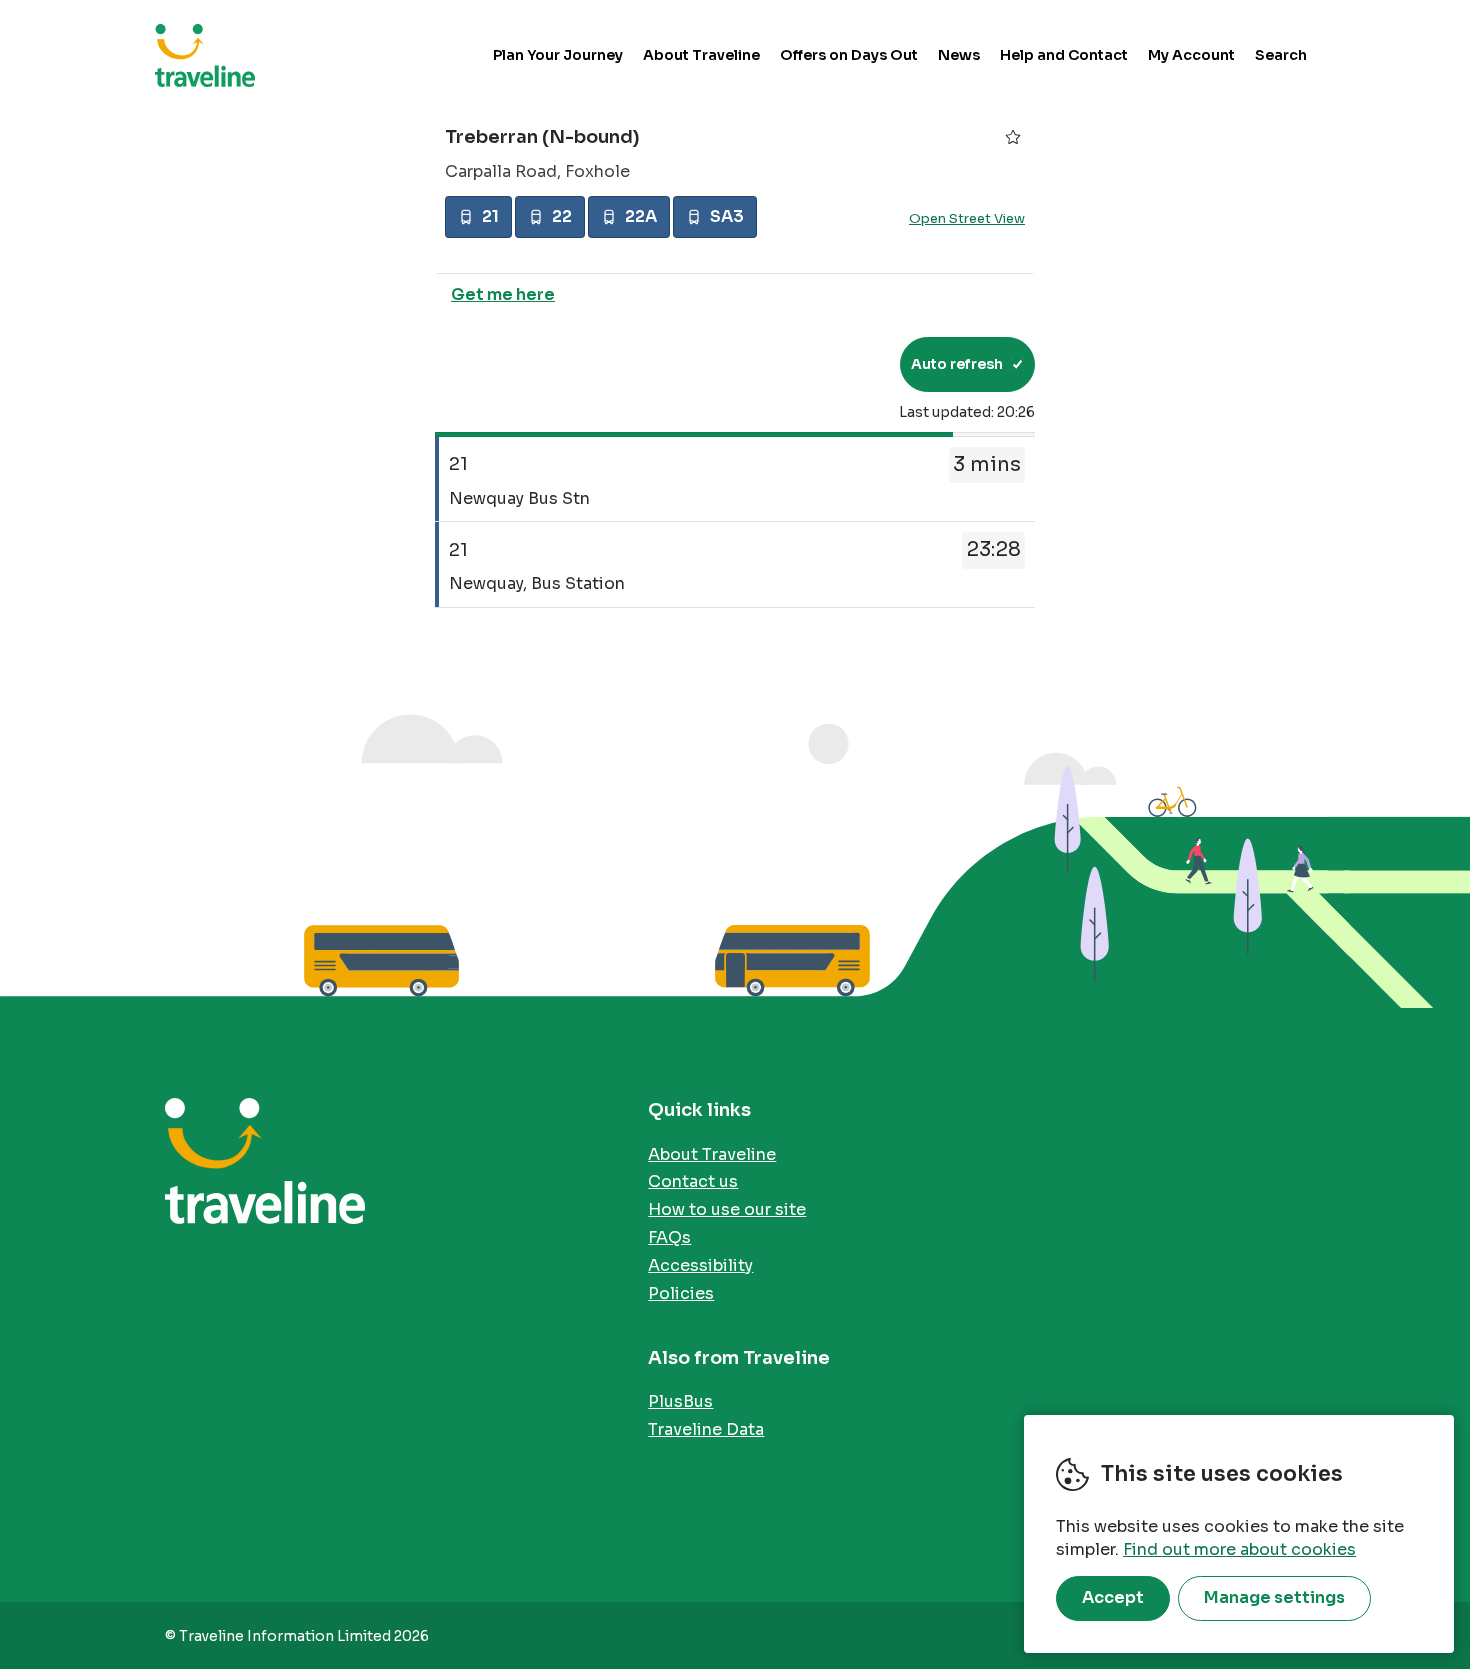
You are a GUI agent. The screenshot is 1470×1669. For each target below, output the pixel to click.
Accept (1113, 1597)
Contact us (693, 1181)
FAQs (669, 1237)
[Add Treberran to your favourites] (1013, 137)
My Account (1191, 55)
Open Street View (967, 218)
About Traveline (701, 55)
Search (1281, 55)
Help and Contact (1064, 55)
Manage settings (1274, 1597)
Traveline (205, 55)
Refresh (848, 364)
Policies (681, 1293)
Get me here (503, 294)
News (959, 55)
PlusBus (680, 1401)
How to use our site (727, 1209)
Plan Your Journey (558, 55)
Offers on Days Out (849, 55)
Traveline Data (706, 1429)
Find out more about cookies (1239, 1549)
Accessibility (700, 1265)
